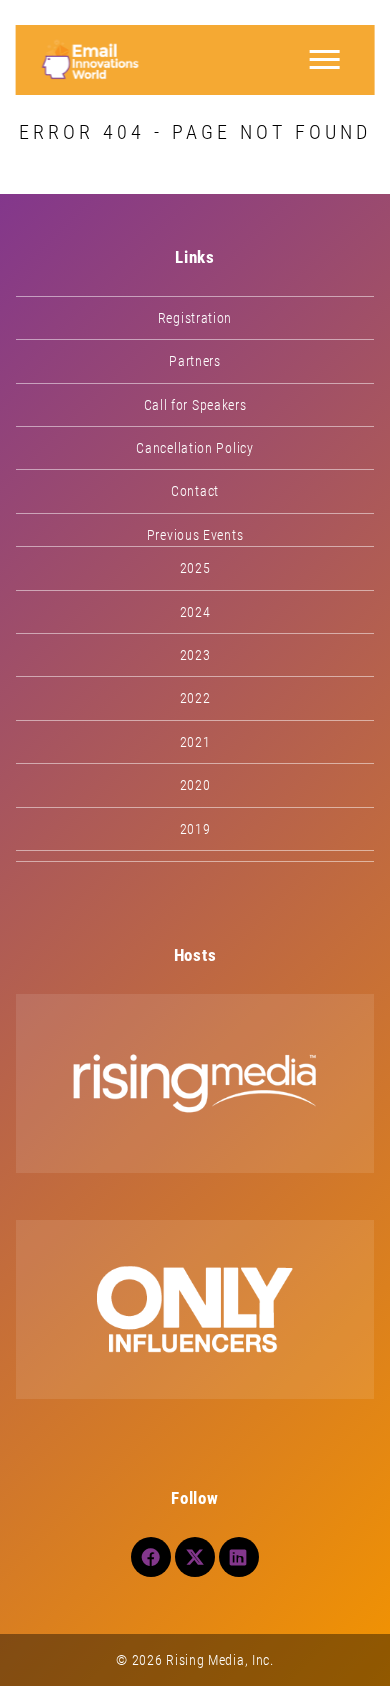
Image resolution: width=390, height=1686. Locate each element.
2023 (195, 655)
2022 (195, 698)
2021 (195, 742)
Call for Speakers (195, 405)
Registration (195, 318)
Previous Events (195, 535)
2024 (195, 612)
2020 (195, 785)
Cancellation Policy (194, 448)
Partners (195, 361)
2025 (195, 568)
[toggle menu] (324, 60)
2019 (195, 829)
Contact (195, 491)
